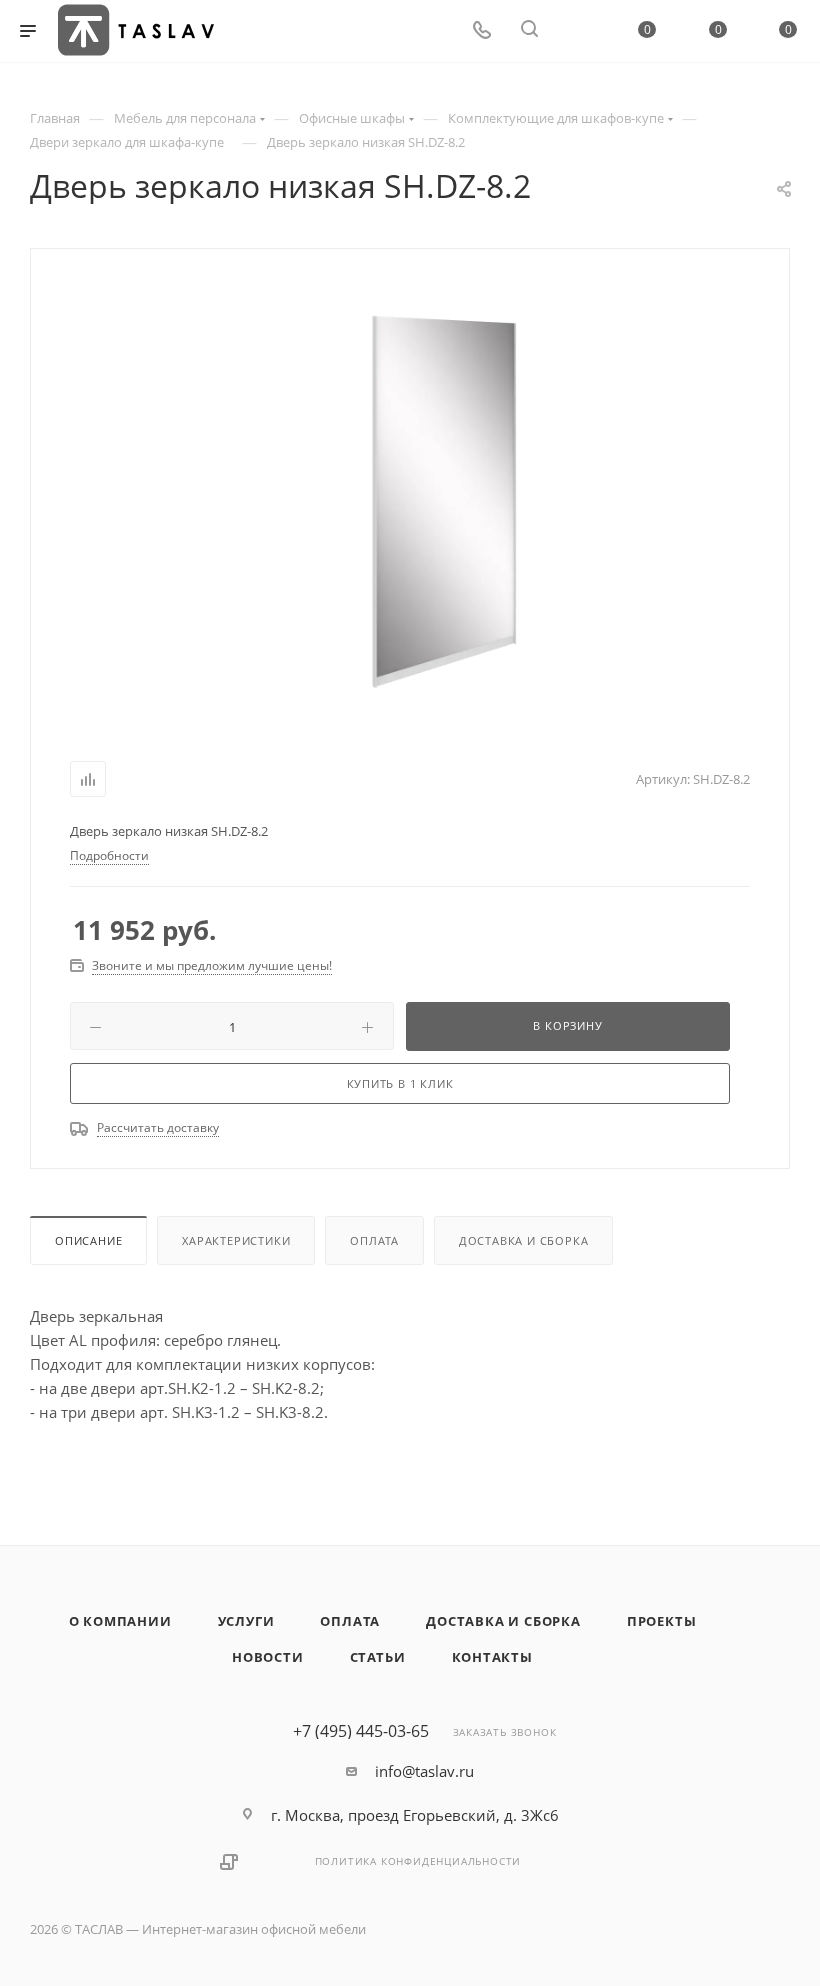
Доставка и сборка (524, 1240)
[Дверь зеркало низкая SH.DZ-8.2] (443, 501)
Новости (268, 1657)
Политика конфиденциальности (418, 1861)
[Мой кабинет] (577, 31)
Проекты (662, 1621)
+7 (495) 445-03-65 (361, 1731)
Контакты (492, 1657)
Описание (88, 1240)
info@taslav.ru (424, 1771)
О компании (120, 1621)
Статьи (378, 1657)
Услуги (246, 1621)
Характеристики (236, 1240)
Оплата (374, 1240)
